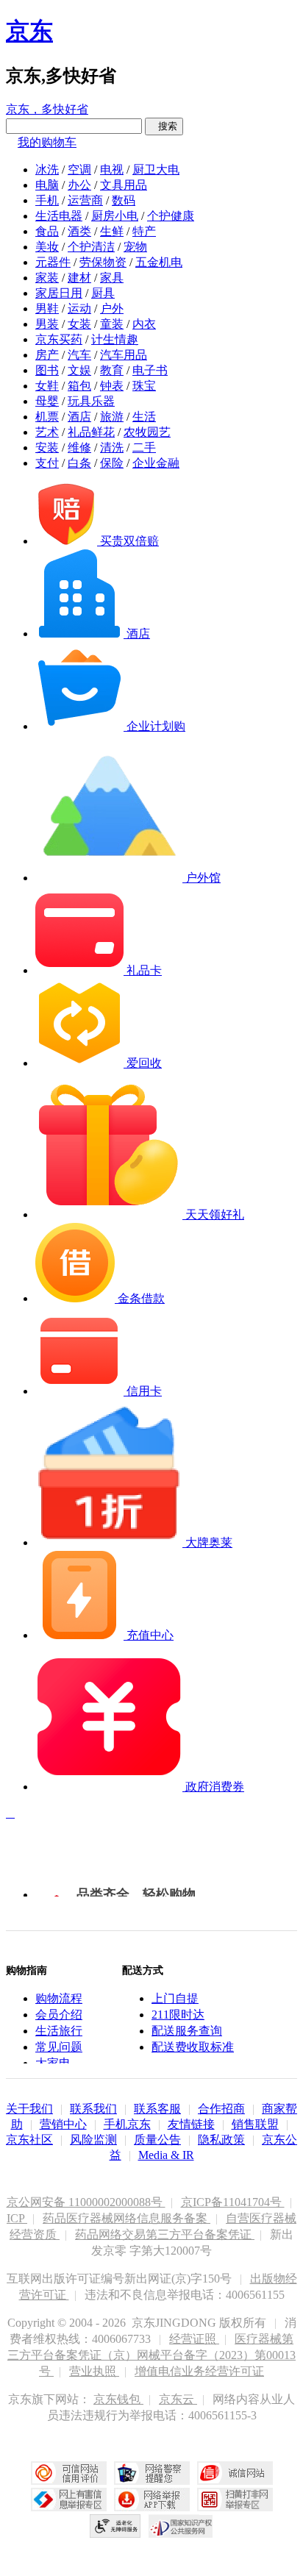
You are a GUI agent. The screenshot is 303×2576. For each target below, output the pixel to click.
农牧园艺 (147, 432)
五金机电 (159, 262)
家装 (47, 278)
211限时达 (178, 2015)
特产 (144, 231)
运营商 (85, 200)
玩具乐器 (91, 401)
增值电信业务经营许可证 (199, 2371)
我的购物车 (47, 142)
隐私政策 (221, 2140)
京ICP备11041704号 (233, 2202)
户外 (112, 308)
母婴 (47, 401)
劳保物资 (103, 262)
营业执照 (94, 2371)
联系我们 (93, 2109)
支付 (47, 463)
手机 (47, 200)
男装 (47, 324)
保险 (112, 463)
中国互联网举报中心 (69, 2500)
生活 (144, 417)
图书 (47, 370)
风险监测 (93, 2140)
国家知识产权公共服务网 (181, 2526)
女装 (79, 324)
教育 (112, 370)
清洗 (112, 447)
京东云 (178, 2399)
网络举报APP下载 (152, 2500)
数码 (124, 200)
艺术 (47, 432)
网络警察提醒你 (152, 2473)
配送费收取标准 (193, 2047)
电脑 (47, 185)
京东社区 (29, 2140)
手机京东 (127, 2124)
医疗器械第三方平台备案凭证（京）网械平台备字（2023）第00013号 (151, 2355)
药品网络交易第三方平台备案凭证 (165, 2234)
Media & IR (166, 2155)
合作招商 (221, 2109)
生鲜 (112, 231)
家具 (112, 278)
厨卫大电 (156, 170)
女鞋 (47, 386)
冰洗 (47, 170)
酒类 (79, 231)
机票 (47, 417)
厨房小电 (115, 216)
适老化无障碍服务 (115, 2526)
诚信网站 (235, 2473)
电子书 (150, 370)
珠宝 (144, 386)
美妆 (47, 247)
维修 (79, 447)
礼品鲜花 (91, 432)
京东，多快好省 (47, 109)
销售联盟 (255, 2124)
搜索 (164, 126)
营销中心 (63, 2124)
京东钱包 (118, 2399)
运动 (79, 308)
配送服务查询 (187, 2031)
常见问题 (59, 2047)
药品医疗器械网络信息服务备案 (126, 2218)
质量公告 (157, 2140)
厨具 (103, 293)
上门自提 (175, 1998)
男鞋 (47, 308)
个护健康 (171, 216)
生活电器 (59, 216)
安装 (47, 447)
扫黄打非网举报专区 (235, 2500)
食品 (47, 231)
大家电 (53, 2063)
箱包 (79, 386)
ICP (17, 2218)
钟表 (112, 386)
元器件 (53, 262)
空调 (79, 170)
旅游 (112, 417)
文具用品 (124, 185)
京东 (29, 31)
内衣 (144, 324)
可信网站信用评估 (69, 2473)
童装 (112, 324)
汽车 (79, 355)
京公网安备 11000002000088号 (86, 2202)
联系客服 (157, 2109)
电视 (112, 170)
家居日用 (59, 293)
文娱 (79, 370)
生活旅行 (59, 2031)
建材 (79, 278)
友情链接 (191, 2124)
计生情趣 (115, 339)
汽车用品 (124, 355)
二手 (144, 447)
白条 (79, 463)
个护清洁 (91, 247)
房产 (47, 355)
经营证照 (194, 2339)
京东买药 (59, 339)
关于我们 (29, 2109)
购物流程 (59, 1998)
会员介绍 (59, 2015)
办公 (79, 185)
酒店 (79, 417)
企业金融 (156, 463)
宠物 (135, 247)
